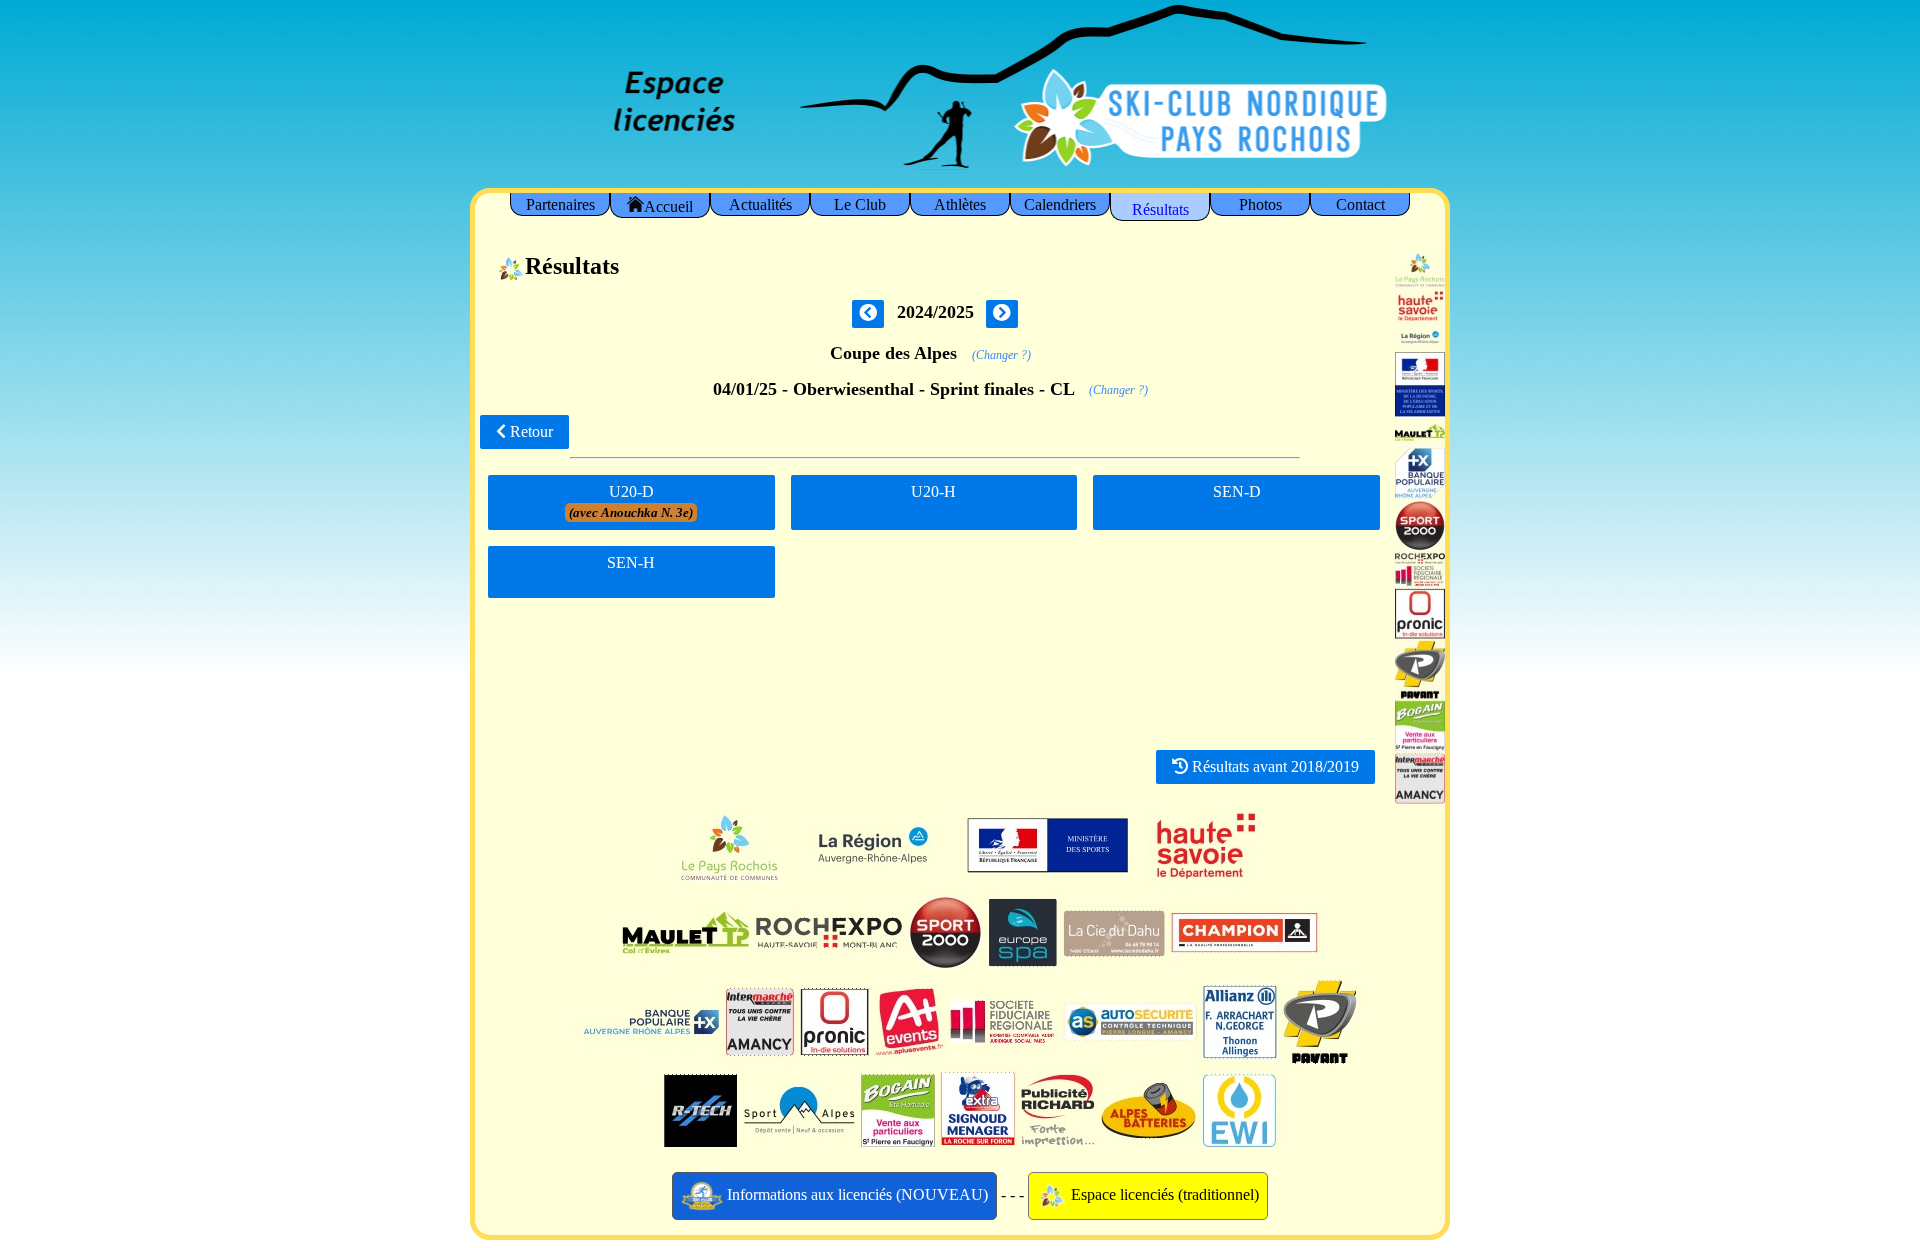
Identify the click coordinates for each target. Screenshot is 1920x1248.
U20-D (631, 501)
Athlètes (960, 204)
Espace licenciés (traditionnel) (1163, 1194)
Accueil (668, 206)
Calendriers (1060, 204)
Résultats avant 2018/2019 (1273, 766)
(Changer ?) (1001, 355)
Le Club (860, 204)
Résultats (1160, 209)
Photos (1260, 204)
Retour (529, 431)
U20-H (933, 491)
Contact (1360, 204)
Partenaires (560, 204)
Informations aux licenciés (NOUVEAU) (855, 1194)
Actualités (760, 204)
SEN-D (1237, 491)
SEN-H (631, 562)
